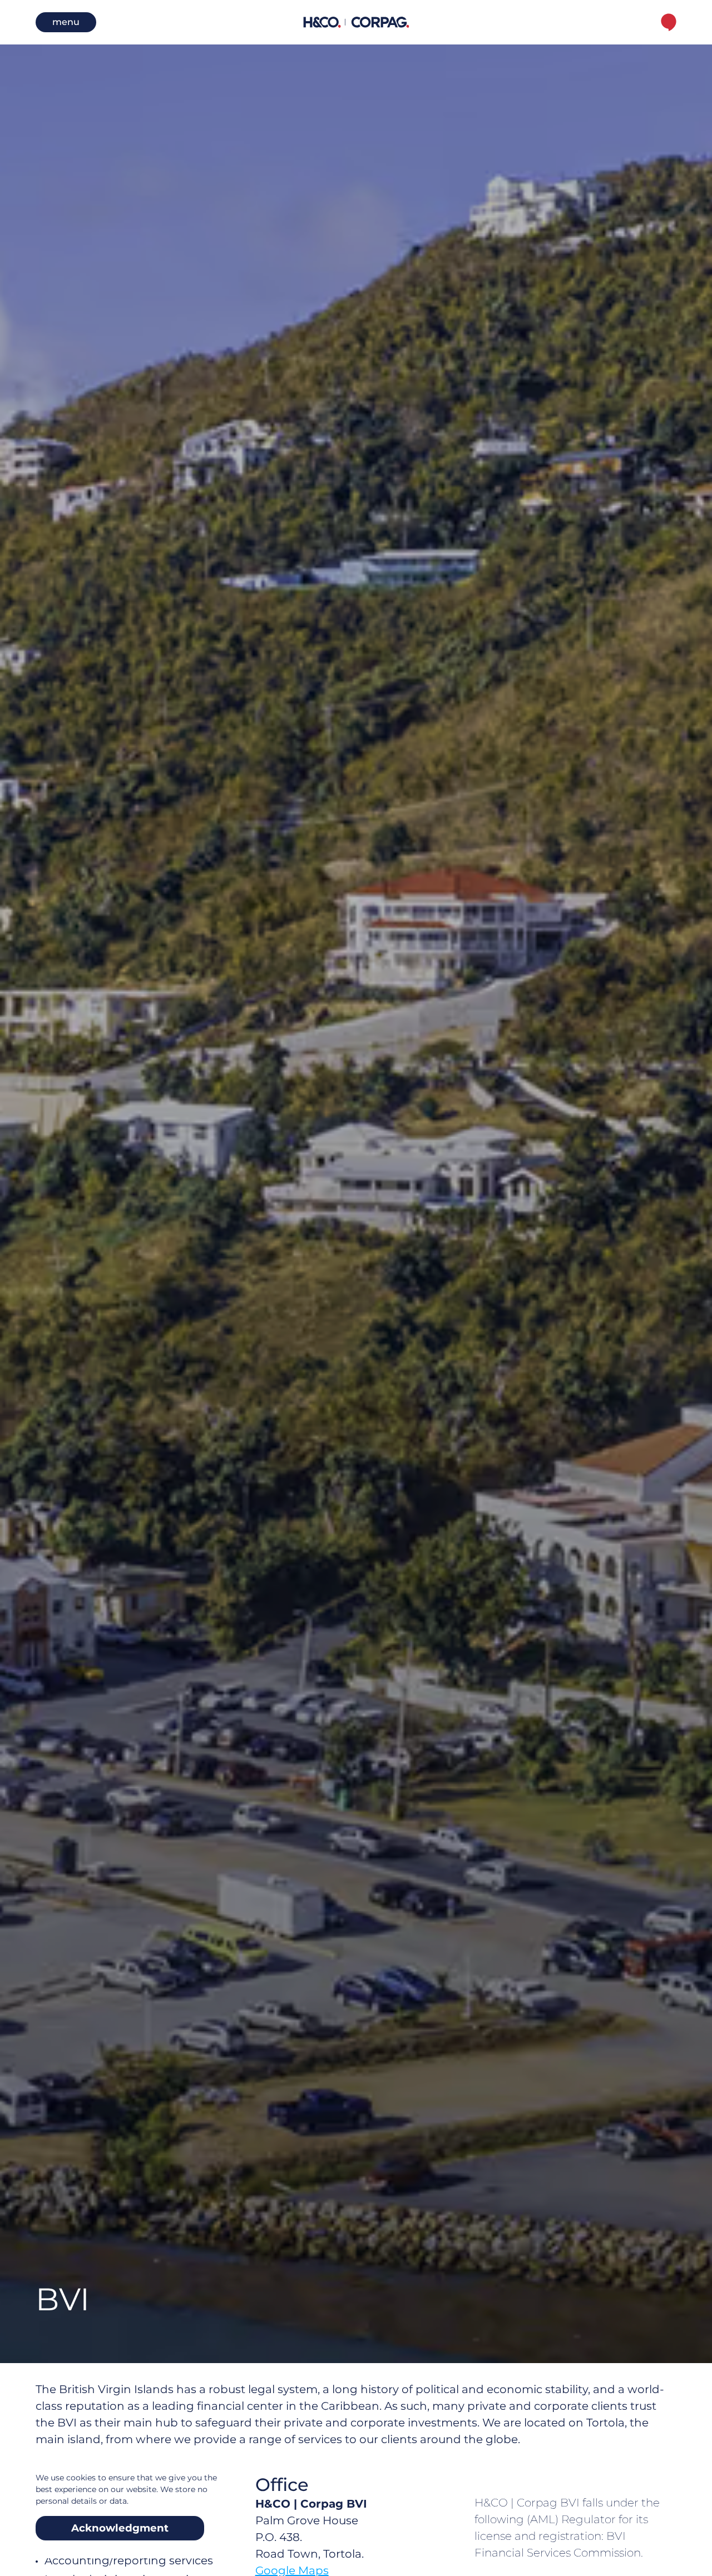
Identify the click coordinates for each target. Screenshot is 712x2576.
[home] (356, 22)
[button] (66, 22)
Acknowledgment (120, 2528)
